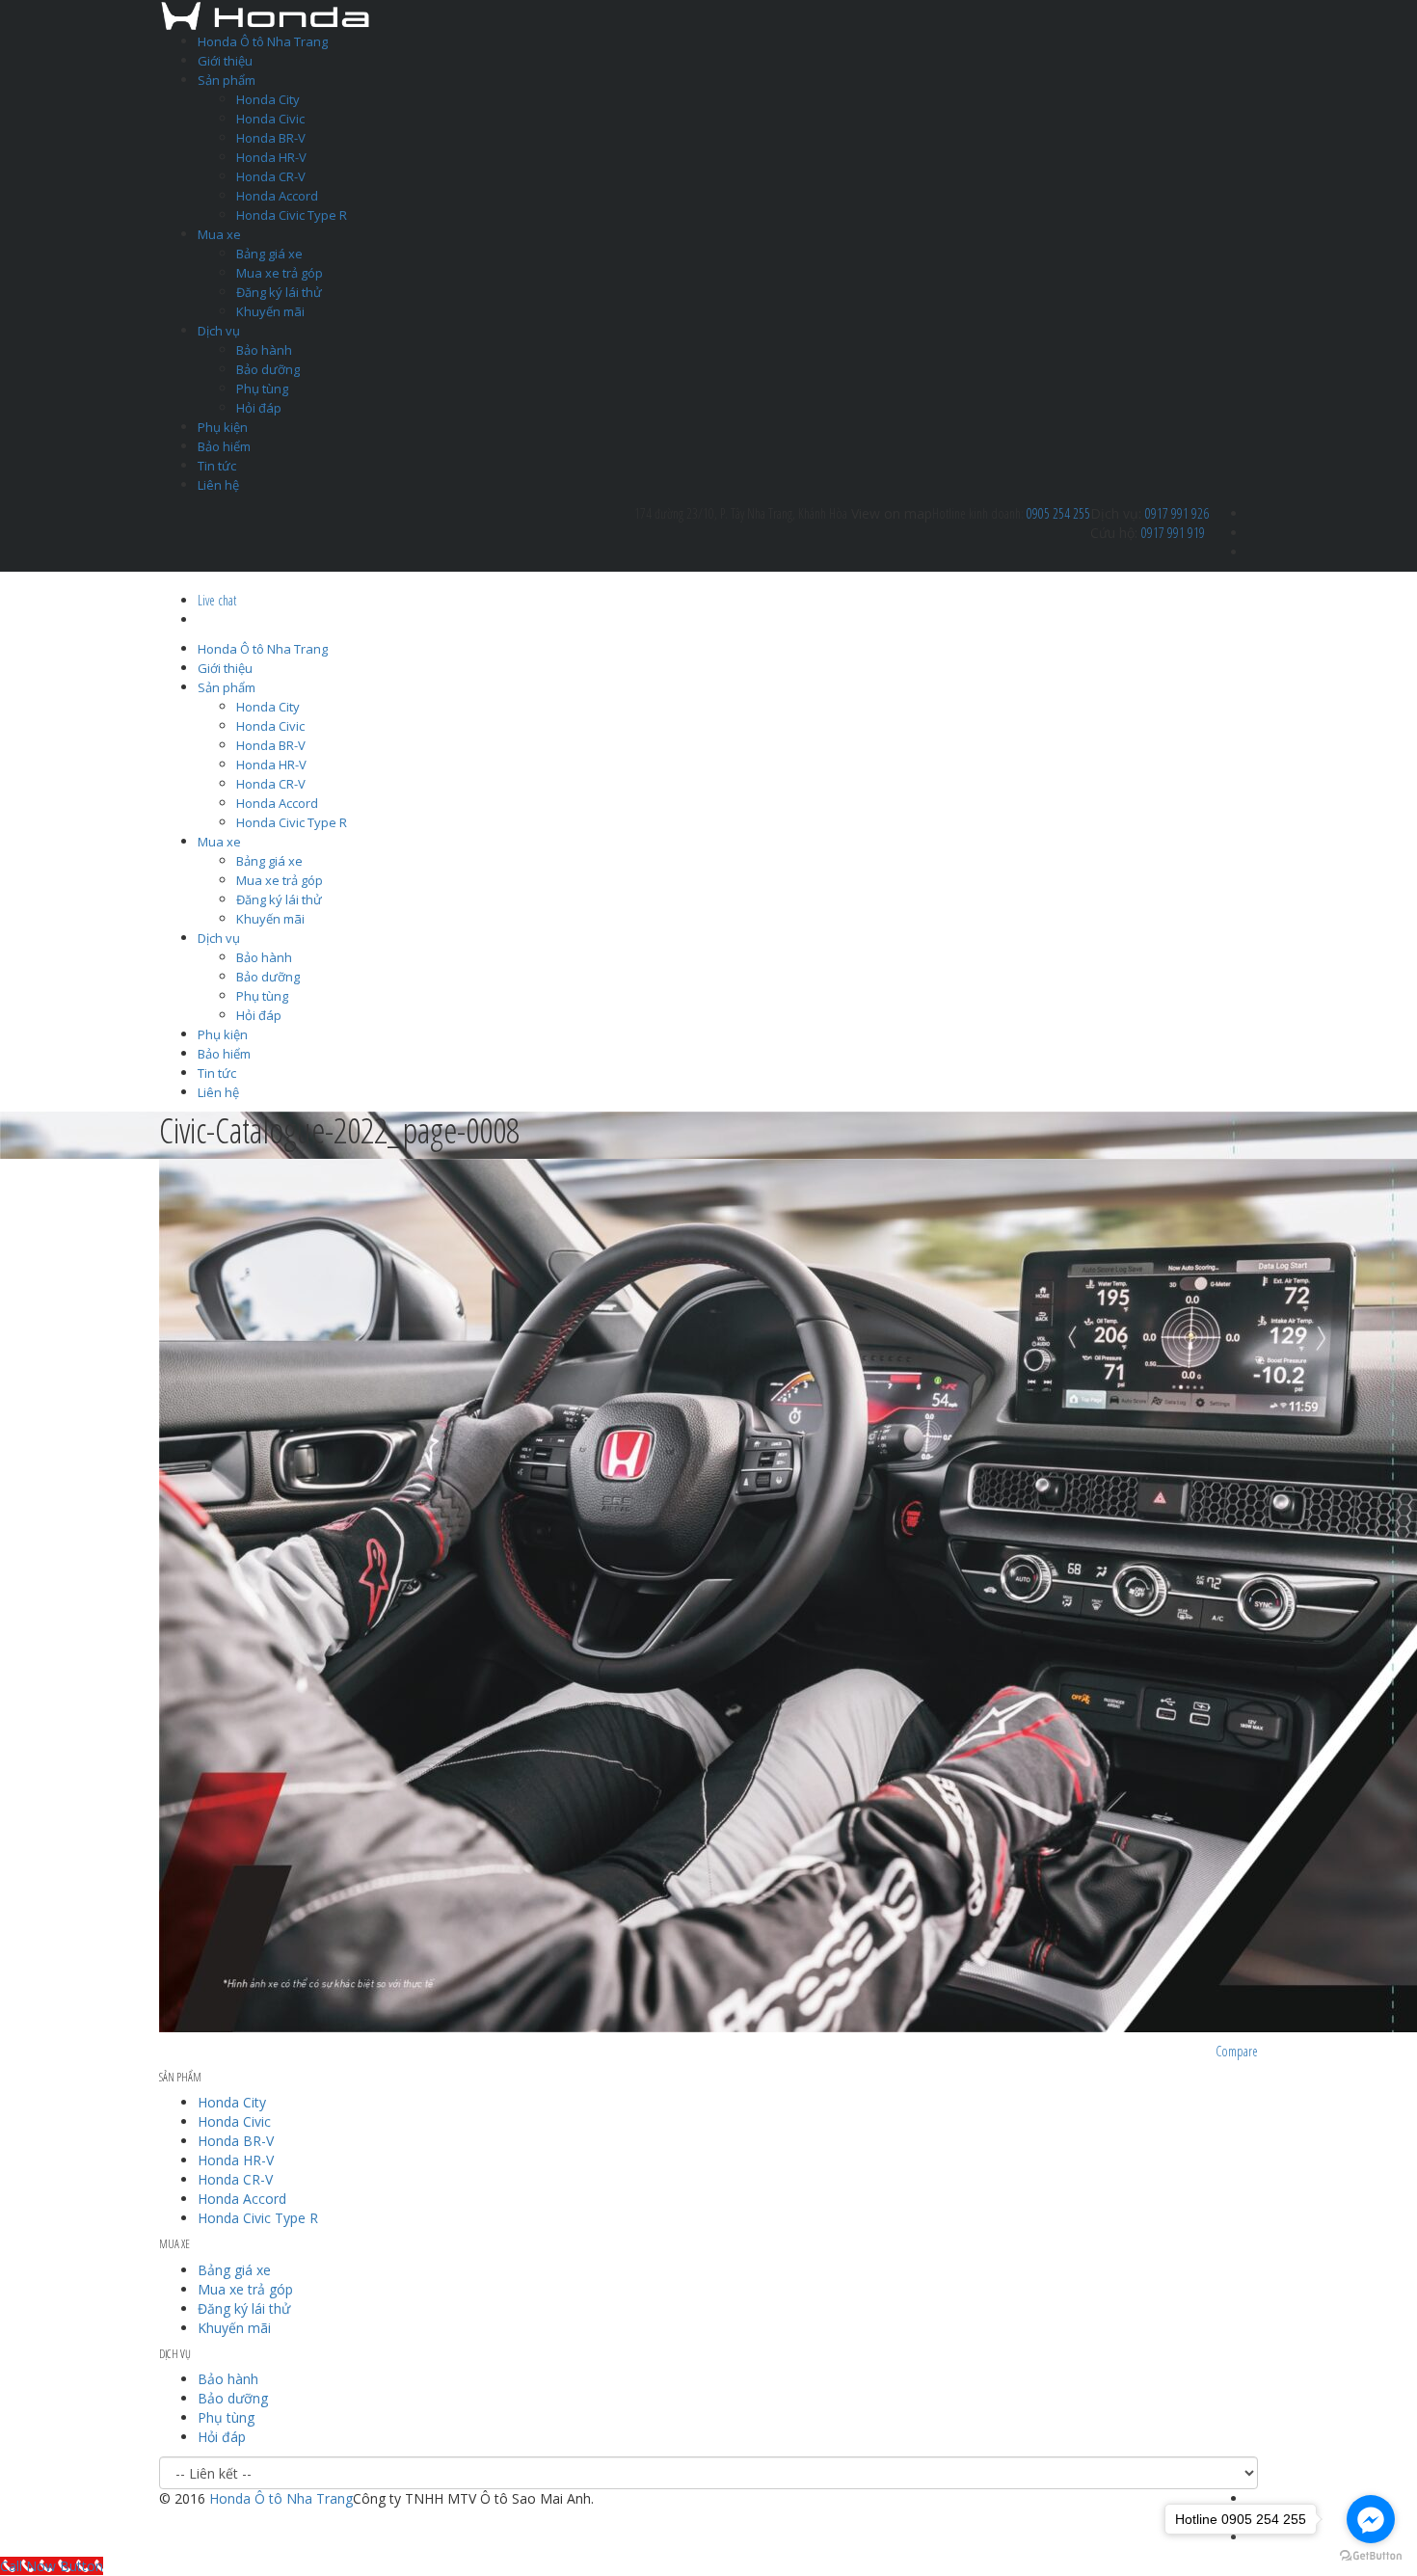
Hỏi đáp (259, 408)
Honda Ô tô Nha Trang (263, 41)
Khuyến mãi (270, 311)
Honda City (268, 99)
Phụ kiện (223, 427)
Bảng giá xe (269, 254)
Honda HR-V (271, 157)
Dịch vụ (219, 331)
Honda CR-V (271, 176)
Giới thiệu (225, 61)
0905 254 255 (1058, 513)
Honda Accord (277, 196)
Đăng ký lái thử (279, 292)
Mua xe (219, 234)
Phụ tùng (262, 389)
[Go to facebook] (1371, 2519)
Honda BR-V (271, 138)
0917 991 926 (1177, 513)
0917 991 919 (1173, 533)
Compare (1237, 2051)
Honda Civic (270, 119)
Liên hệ (218, 485)
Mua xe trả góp (280, 273)
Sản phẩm (227, 80)
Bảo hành (264, 350)
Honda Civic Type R (292, 215)
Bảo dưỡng (268, 369)
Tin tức (217, 466)
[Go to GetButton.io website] (1371, 2556)
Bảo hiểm (224, 446)
